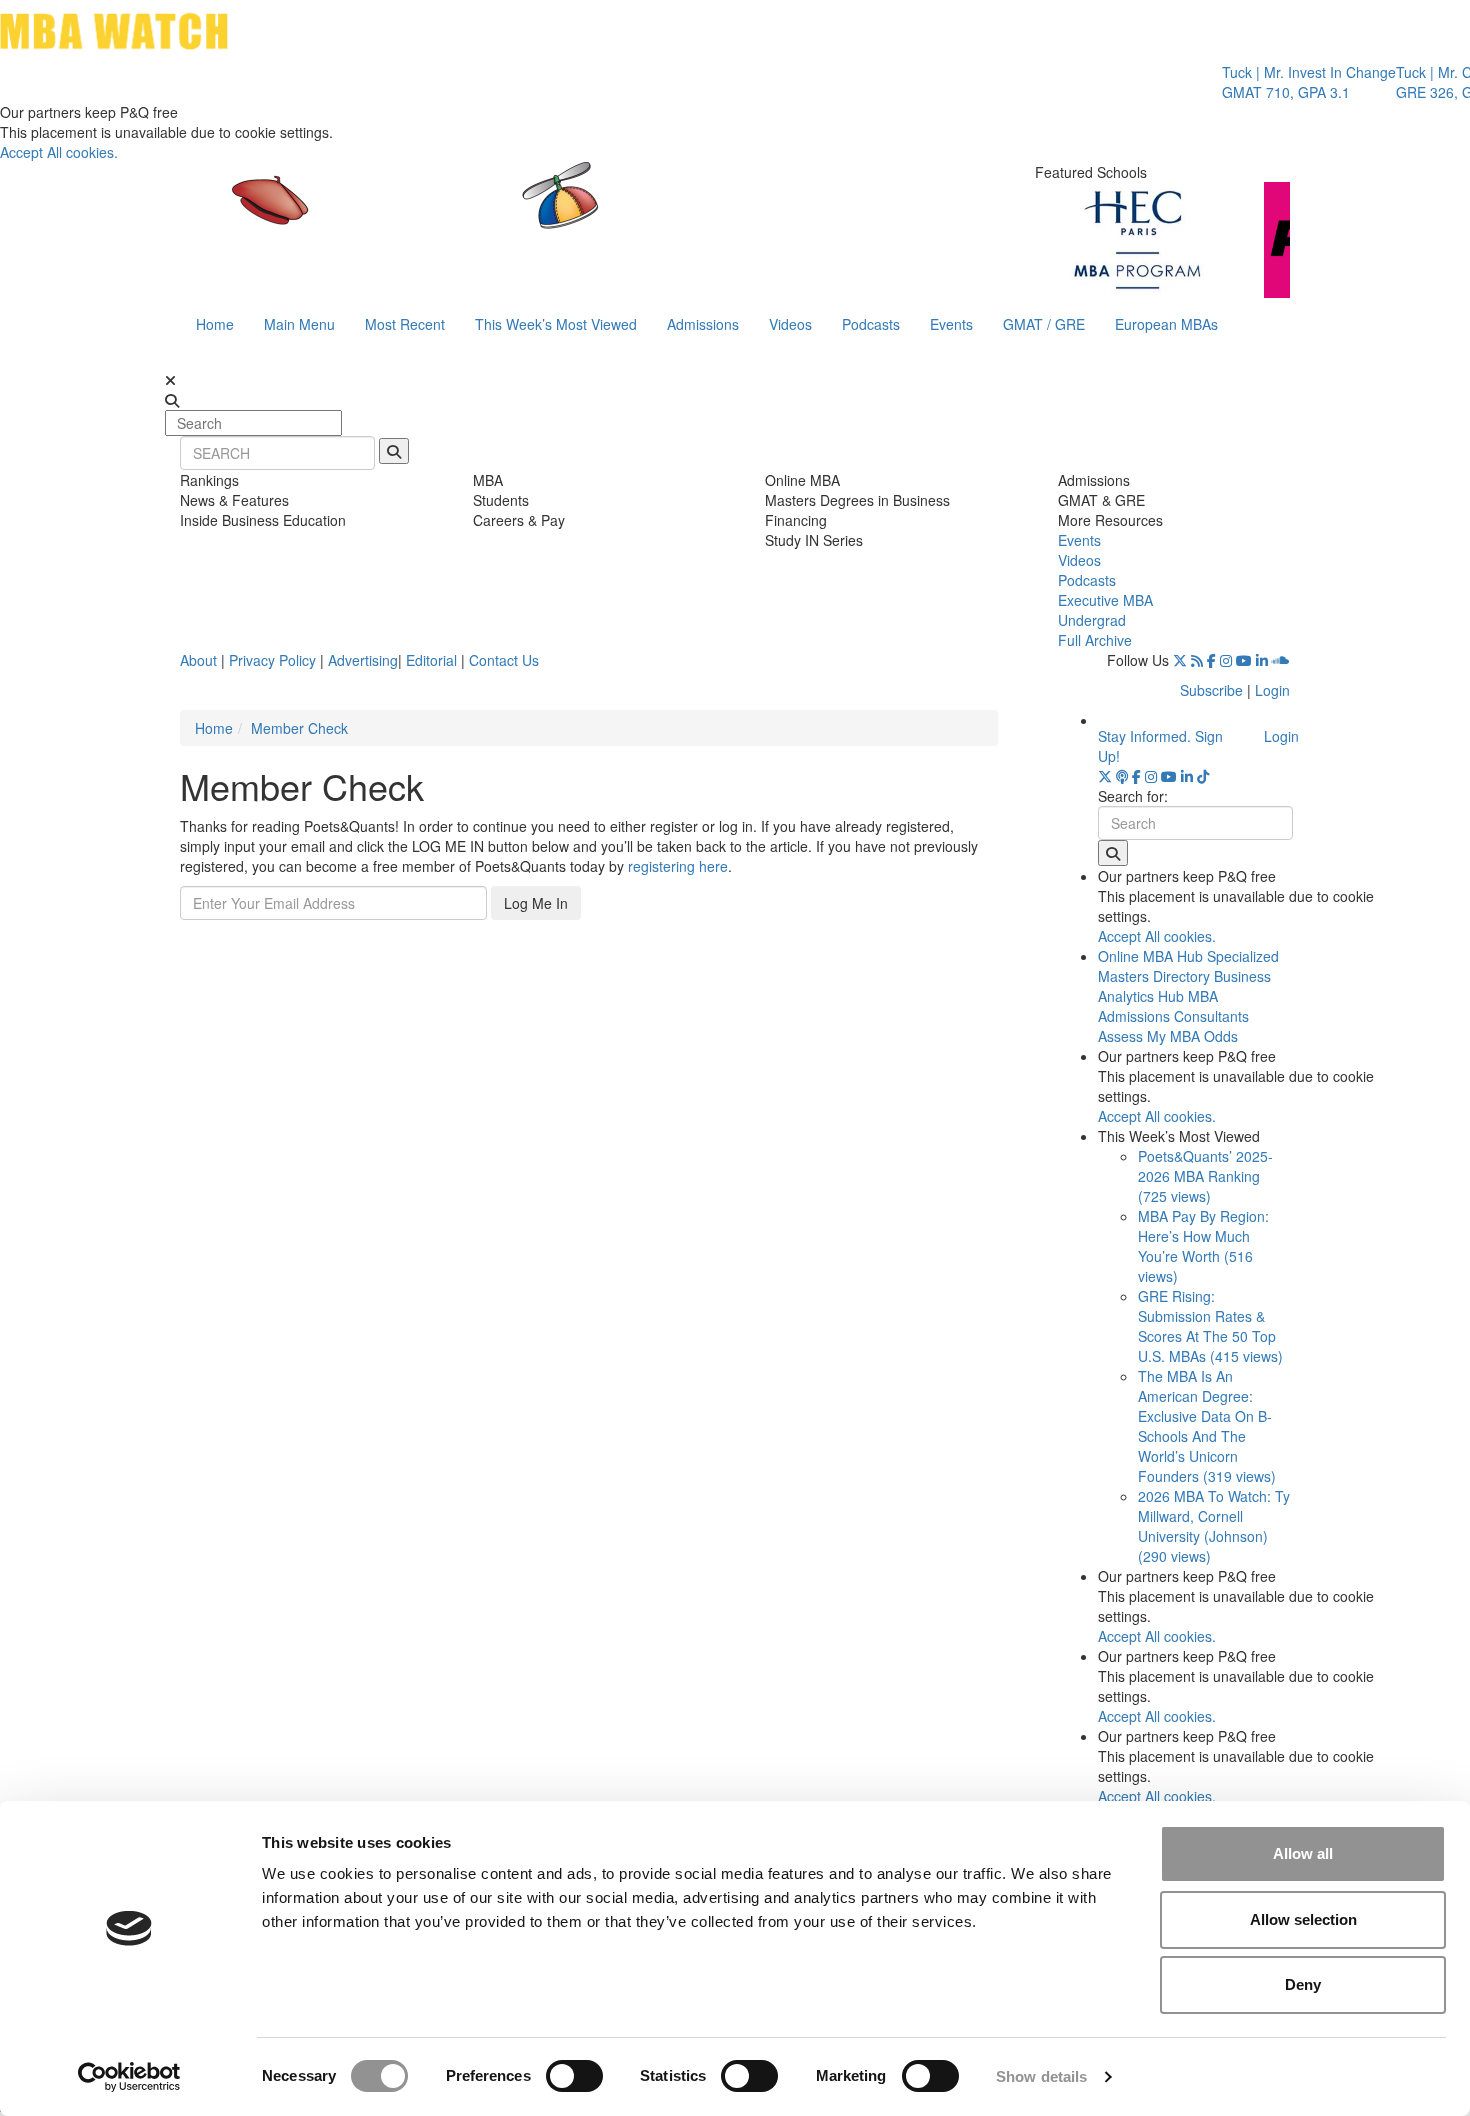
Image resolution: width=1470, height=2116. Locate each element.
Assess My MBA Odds (1168, 1036)
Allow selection (1303, 1919)
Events (951, 324)
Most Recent (405, 324)
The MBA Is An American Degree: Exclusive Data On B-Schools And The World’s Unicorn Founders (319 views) (1207, 1426)
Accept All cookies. (59, 152)
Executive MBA (1105, 600)
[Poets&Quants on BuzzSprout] (1122, 776)
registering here (678, 866)
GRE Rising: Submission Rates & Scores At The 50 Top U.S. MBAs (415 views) (1210, 1326)
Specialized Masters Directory (1188, 966)
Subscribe (1211, 690)
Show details (1041, 2076)
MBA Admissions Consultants (1173, 1006)
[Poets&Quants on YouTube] (1244, 660)
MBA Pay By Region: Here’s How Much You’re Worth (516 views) (1203, 1246)
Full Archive (1095, 640)
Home (215, 324)
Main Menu (299, 324)
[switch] (574, 2076)
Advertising (363, 660)
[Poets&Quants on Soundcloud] (1281, 660)
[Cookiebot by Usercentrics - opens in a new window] (129, 2077)
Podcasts (871, 324)
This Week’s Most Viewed (556, 324)
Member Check (299, 728)
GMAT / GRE (1044, 324)
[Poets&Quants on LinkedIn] (1262, 660)
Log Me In (536, 903)
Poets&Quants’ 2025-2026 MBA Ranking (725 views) (1205, 1176)
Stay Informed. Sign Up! (1160, 746)
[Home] (529, 215)
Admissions (703, 324)
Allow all (1303, 1853)
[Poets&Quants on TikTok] (1203, 776)
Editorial (431, 660)
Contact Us (504, 660)
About (198, 660)
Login (1272, 690)
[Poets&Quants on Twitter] (1180, 660)
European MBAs (1166, 324)
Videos (790, 324)
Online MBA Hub (1150, 956)
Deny (1303, 1984)
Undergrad (1092, 620)
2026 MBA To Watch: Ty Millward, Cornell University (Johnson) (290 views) (1214, 1526)
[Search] (394, 451)
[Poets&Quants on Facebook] (1211, 660)
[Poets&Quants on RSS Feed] (1197, 660)
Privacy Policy (272, 660)
